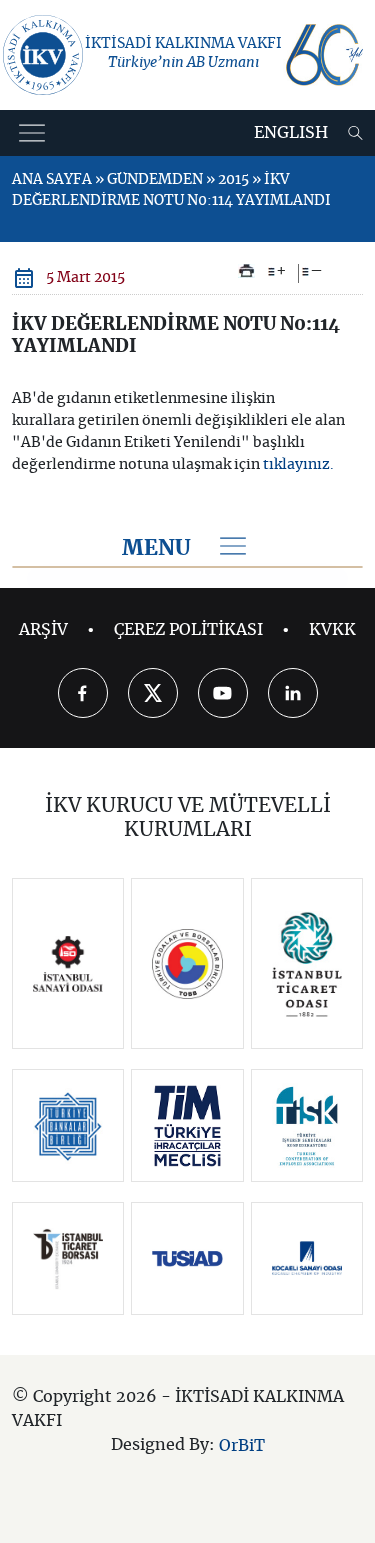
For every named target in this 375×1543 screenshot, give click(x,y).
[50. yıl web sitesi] (323, 55)
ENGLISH (291, 133)
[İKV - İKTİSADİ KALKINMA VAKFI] (43, 55)
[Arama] (355, 133)
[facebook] (83, 693)
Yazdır (246, 271)
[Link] (68, 964)
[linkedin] (293, 693)
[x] (153, 693)
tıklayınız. (298, 465)
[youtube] (223, 693)
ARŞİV (43, 630)
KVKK (332, 630)
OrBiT (242, 1446)
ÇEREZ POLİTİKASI (188, 630)
